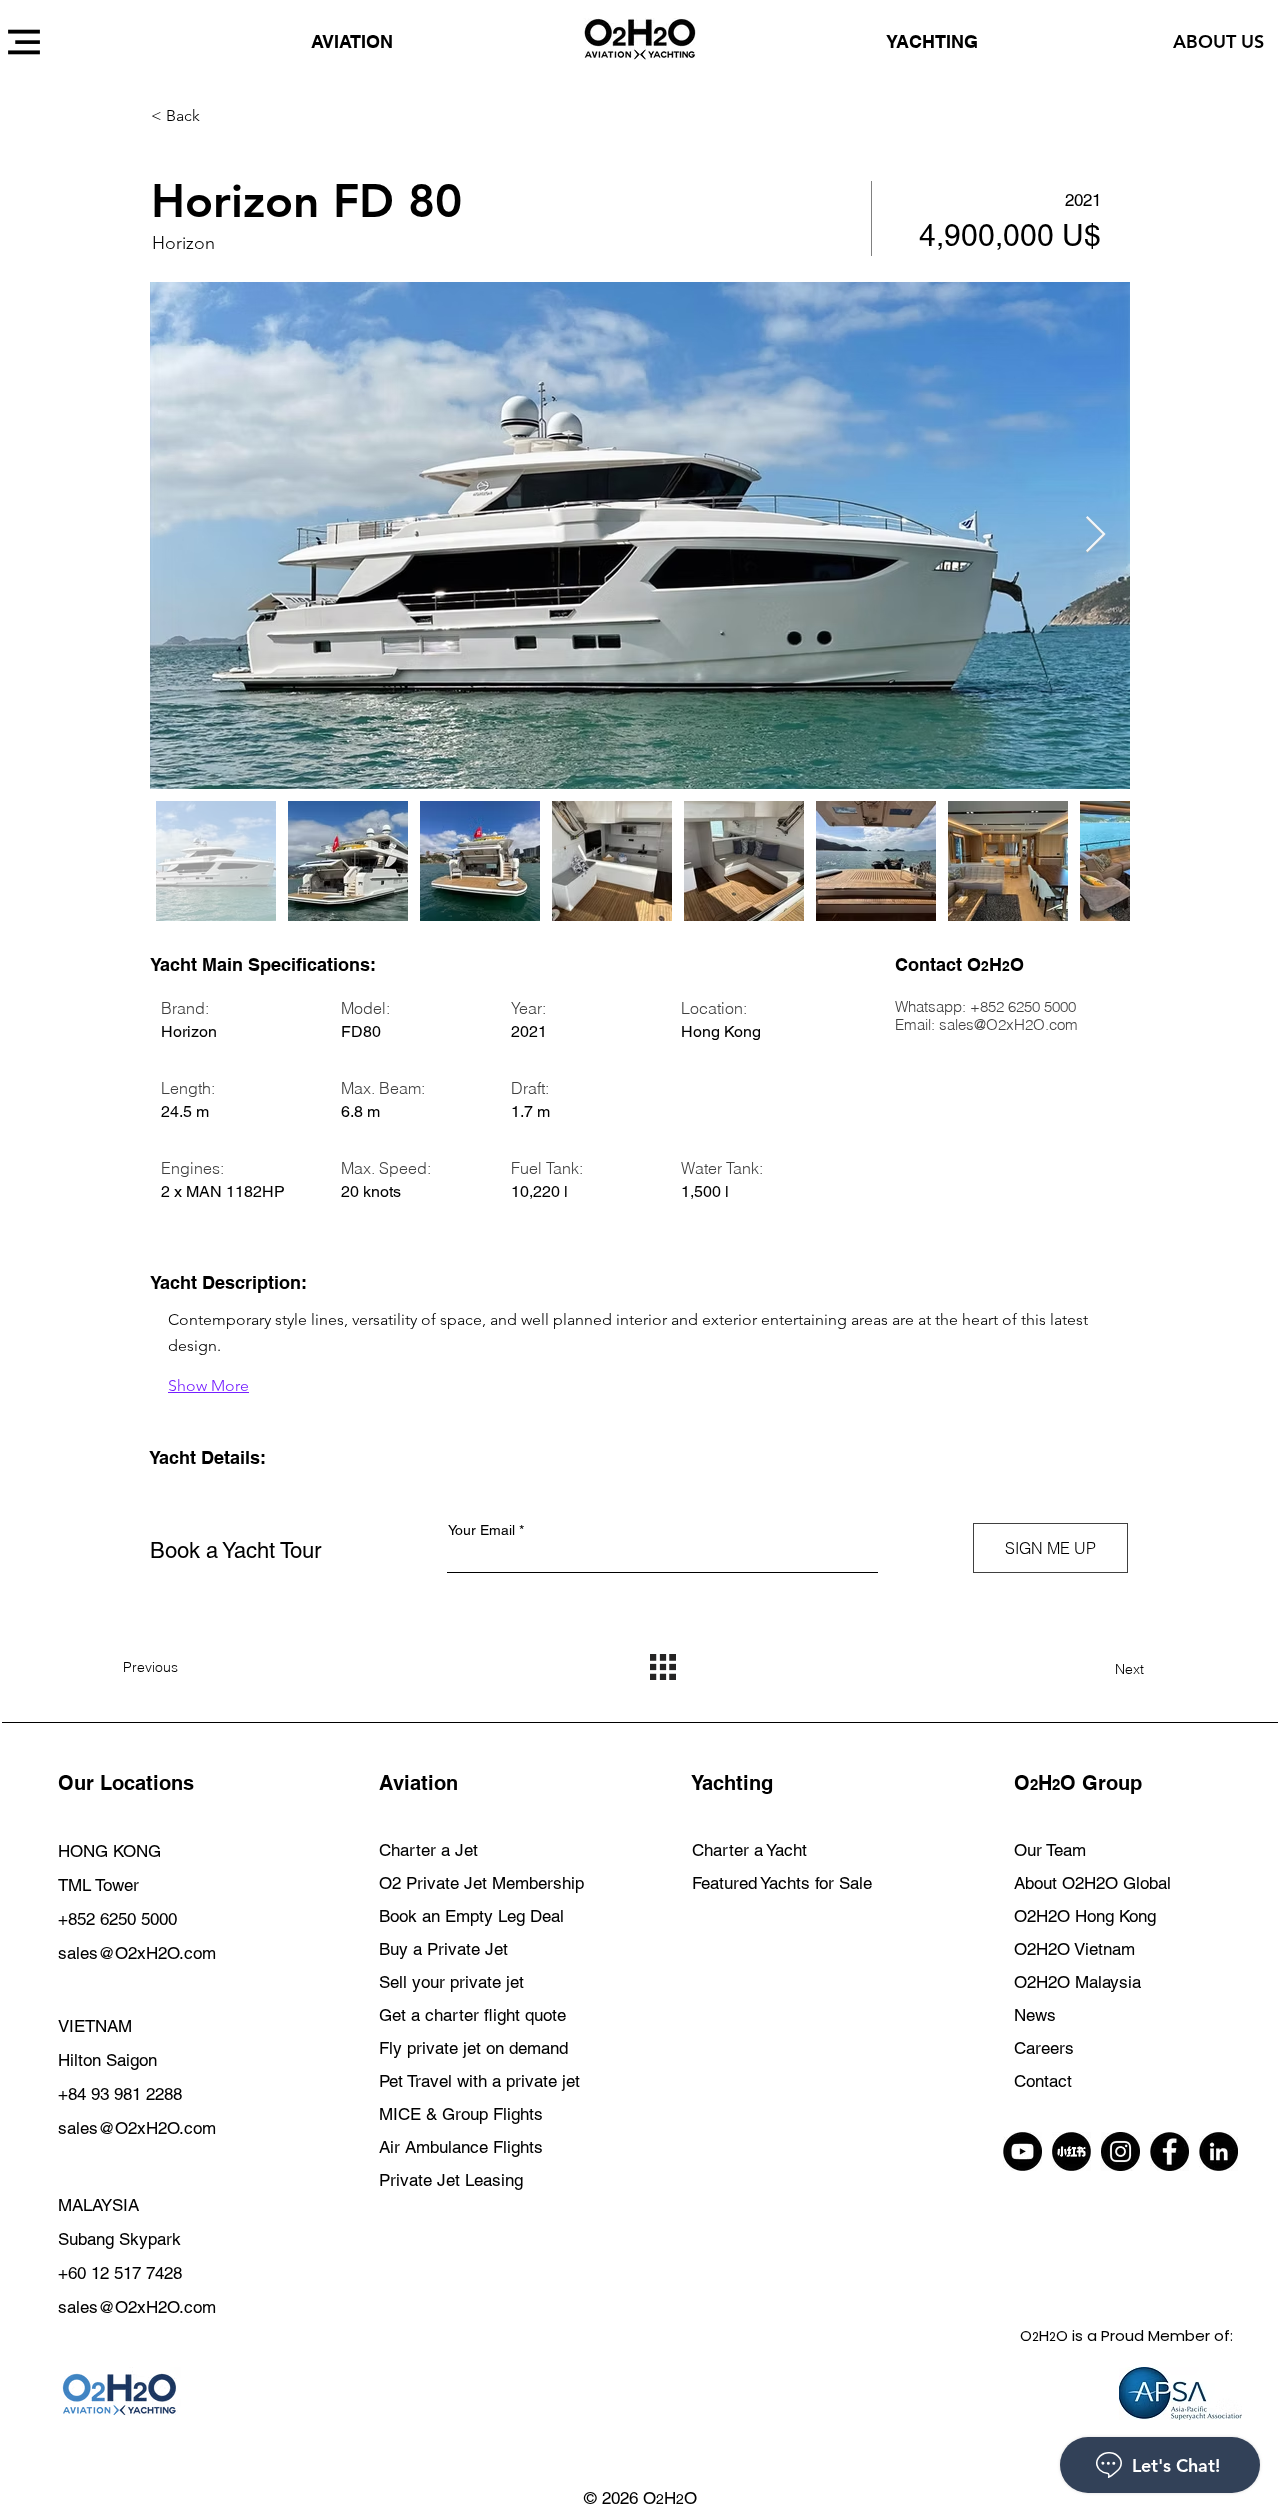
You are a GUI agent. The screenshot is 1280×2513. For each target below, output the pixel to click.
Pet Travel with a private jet (479, 2081)
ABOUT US (1218, 41)
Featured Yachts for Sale (782, 1883)
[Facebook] (1169, 2151)
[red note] (1071, 2151)
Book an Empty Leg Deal (471, 1916)
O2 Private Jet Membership (481, 1883)
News (1035, 2015)
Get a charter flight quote (472, 2015)
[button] (222, 116)
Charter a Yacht (749, 1850)
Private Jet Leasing (451, 2180)
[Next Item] (1095, 535)
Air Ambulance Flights (461, 2147)
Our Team (1050, 1850)
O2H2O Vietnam (1074, 1949)
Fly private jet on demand (473, 2048)
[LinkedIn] (1218, 2151)
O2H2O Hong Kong (1085, 1916)
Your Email (483, 1530)
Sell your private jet (451, 1982)
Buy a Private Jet (443, 1949)
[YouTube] (1022, 2151)
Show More (208, 1385)
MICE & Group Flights (461, 2114)
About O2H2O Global (1092, 1883)
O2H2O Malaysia (1077, 1982)
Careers (1044, 2048)
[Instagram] (1120, 2151)
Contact (1043, 2081)
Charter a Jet (428, 1850)
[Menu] (23, 41)
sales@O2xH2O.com (1008, 1024)
